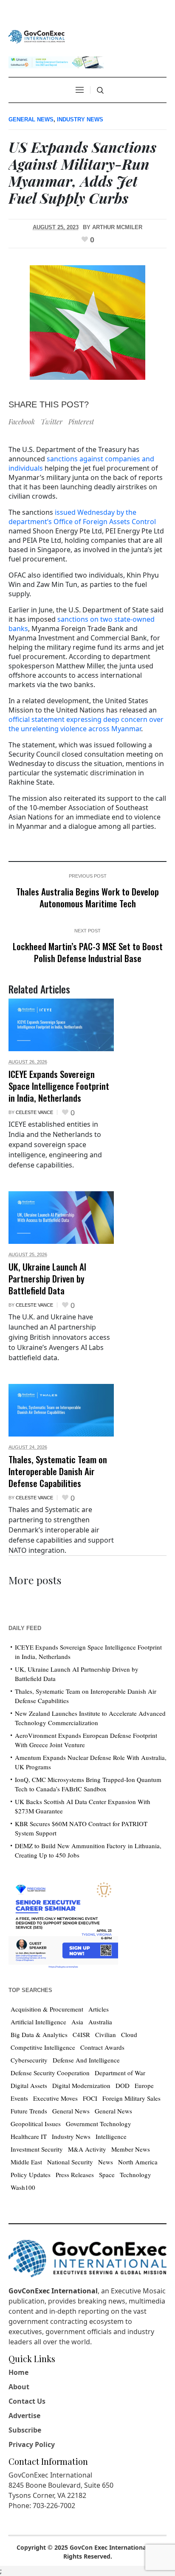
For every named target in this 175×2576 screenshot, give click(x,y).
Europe (144, 2085)
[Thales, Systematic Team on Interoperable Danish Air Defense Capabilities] (61, 1410)
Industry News (80, 119)
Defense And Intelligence (86, 2060)
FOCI (90, 2098)
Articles (99, 2009)
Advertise (24, 2416)
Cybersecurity (29, 2060)
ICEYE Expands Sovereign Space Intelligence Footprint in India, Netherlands (59, 1086)
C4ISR (81, 2034)
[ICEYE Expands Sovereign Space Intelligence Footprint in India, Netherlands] (61, 1025)
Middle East (26, 2162)
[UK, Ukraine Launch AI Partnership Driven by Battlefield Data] (61, 1218)
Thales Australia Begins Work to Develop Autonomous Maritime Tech (87, 897)
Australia (100, 2022)
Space (107, 2175)
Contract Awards (102, 2047)
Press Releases (75, 2175)
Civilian (106, 2034)
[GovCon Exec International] (37, 37)
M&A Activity (87, 2149)
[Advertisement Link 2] (63, 1923)
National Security (70, 2162)
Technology (135, 2175)
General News (31, 119)
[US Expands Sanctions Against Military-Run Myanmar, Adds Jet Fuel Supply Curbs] (87, 321)
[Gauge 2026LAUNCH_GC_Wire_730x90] (56, 61)
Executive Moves (55, 2098)
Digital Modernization (81, 2085)
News (106, 2162)
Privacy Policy (32, 2444)
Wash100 (23, 2187)
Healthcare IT (29, 2136)
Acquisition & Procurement (47, 2009)
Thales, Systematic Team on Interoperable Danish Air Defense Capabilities (58, 1471)
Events (19, 2098)
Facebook (22, 422)
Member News (131, 2149)
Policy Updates (31, 2175)
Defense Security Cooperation (50, 2073)
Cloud (129, 2034)
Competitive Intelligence (43, 2047)
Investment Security (37, 2149)
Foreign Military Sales (131, 2098)
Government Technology (99, 2124)
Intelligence (111, 2136)
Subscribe (25, 2430)
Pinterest (81, 422)
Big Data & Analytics (39, 2034)
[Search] (100, 90)
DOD (123, 2085)
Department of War (120, 2073)
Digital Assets (29, 2085)
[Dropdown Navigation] (79, 90)
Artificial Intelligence (38, 2022)
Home (18, 2372)
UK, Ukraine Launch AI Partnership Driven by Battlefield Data (47, 1278)
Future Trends (29, 2111)
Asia (77, 2022)
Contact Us (27, 2401)
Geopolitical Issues (36, 2124)
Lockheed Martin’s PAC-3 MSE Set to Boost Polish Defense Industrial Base (88, 952)
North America (138, 2162)
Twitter (52, 422)
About (19, 2387)
